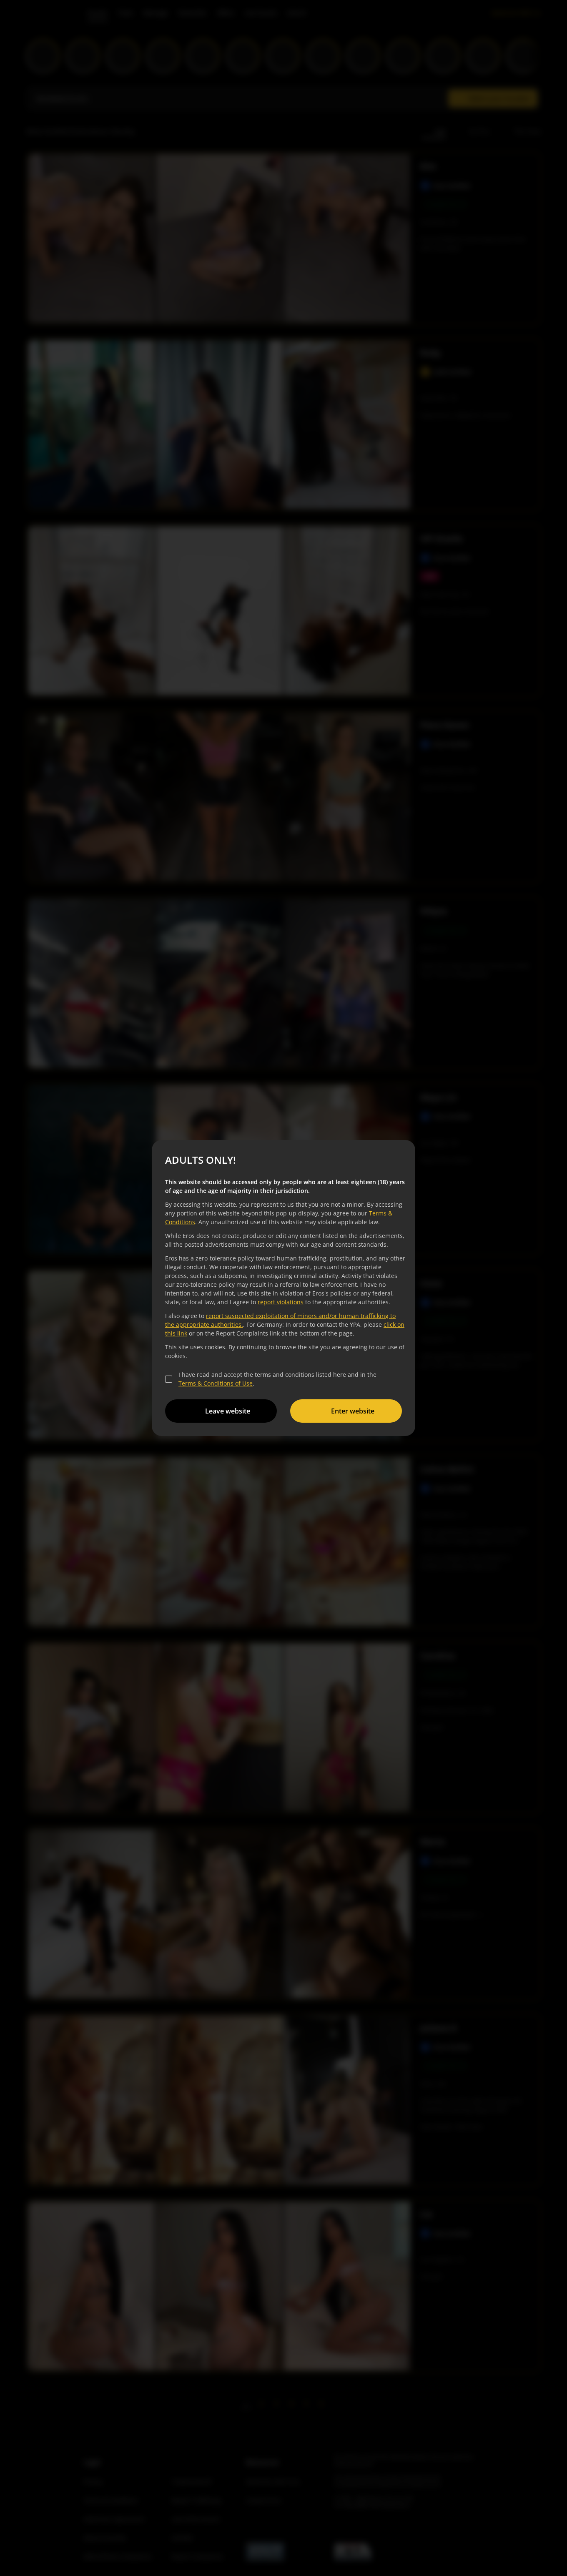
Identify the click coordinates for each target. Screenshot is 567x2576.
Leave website (228, 1411)
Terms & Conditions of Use (216, 1383)
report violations (281, 1302)
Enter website (353, 1411)
